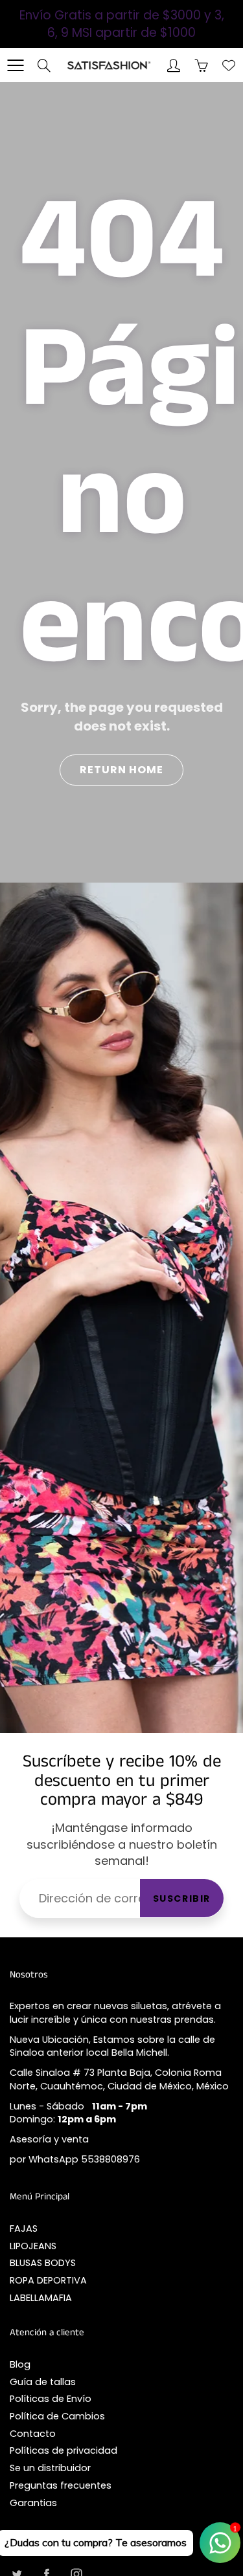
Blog (20, 2364)
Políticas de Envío (51, 2399)
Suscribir (182, 1899)
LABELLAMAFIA (41, 2298)
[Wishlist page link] (229, 65)
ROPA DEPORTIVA (48, 2280)
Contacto (33, 2434)
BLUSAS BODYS (43, 2263)
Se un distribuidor (50, 2468)
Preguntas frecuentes (61, 2485)
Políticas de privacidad (64, 2450)
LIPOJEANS (33, 2246)
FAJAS (24, 2229)
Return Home (121, 770)
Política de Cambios (57, 2416)
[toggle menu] (15, 65)
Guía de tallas (43, 2382)
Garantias (33, 2503)
